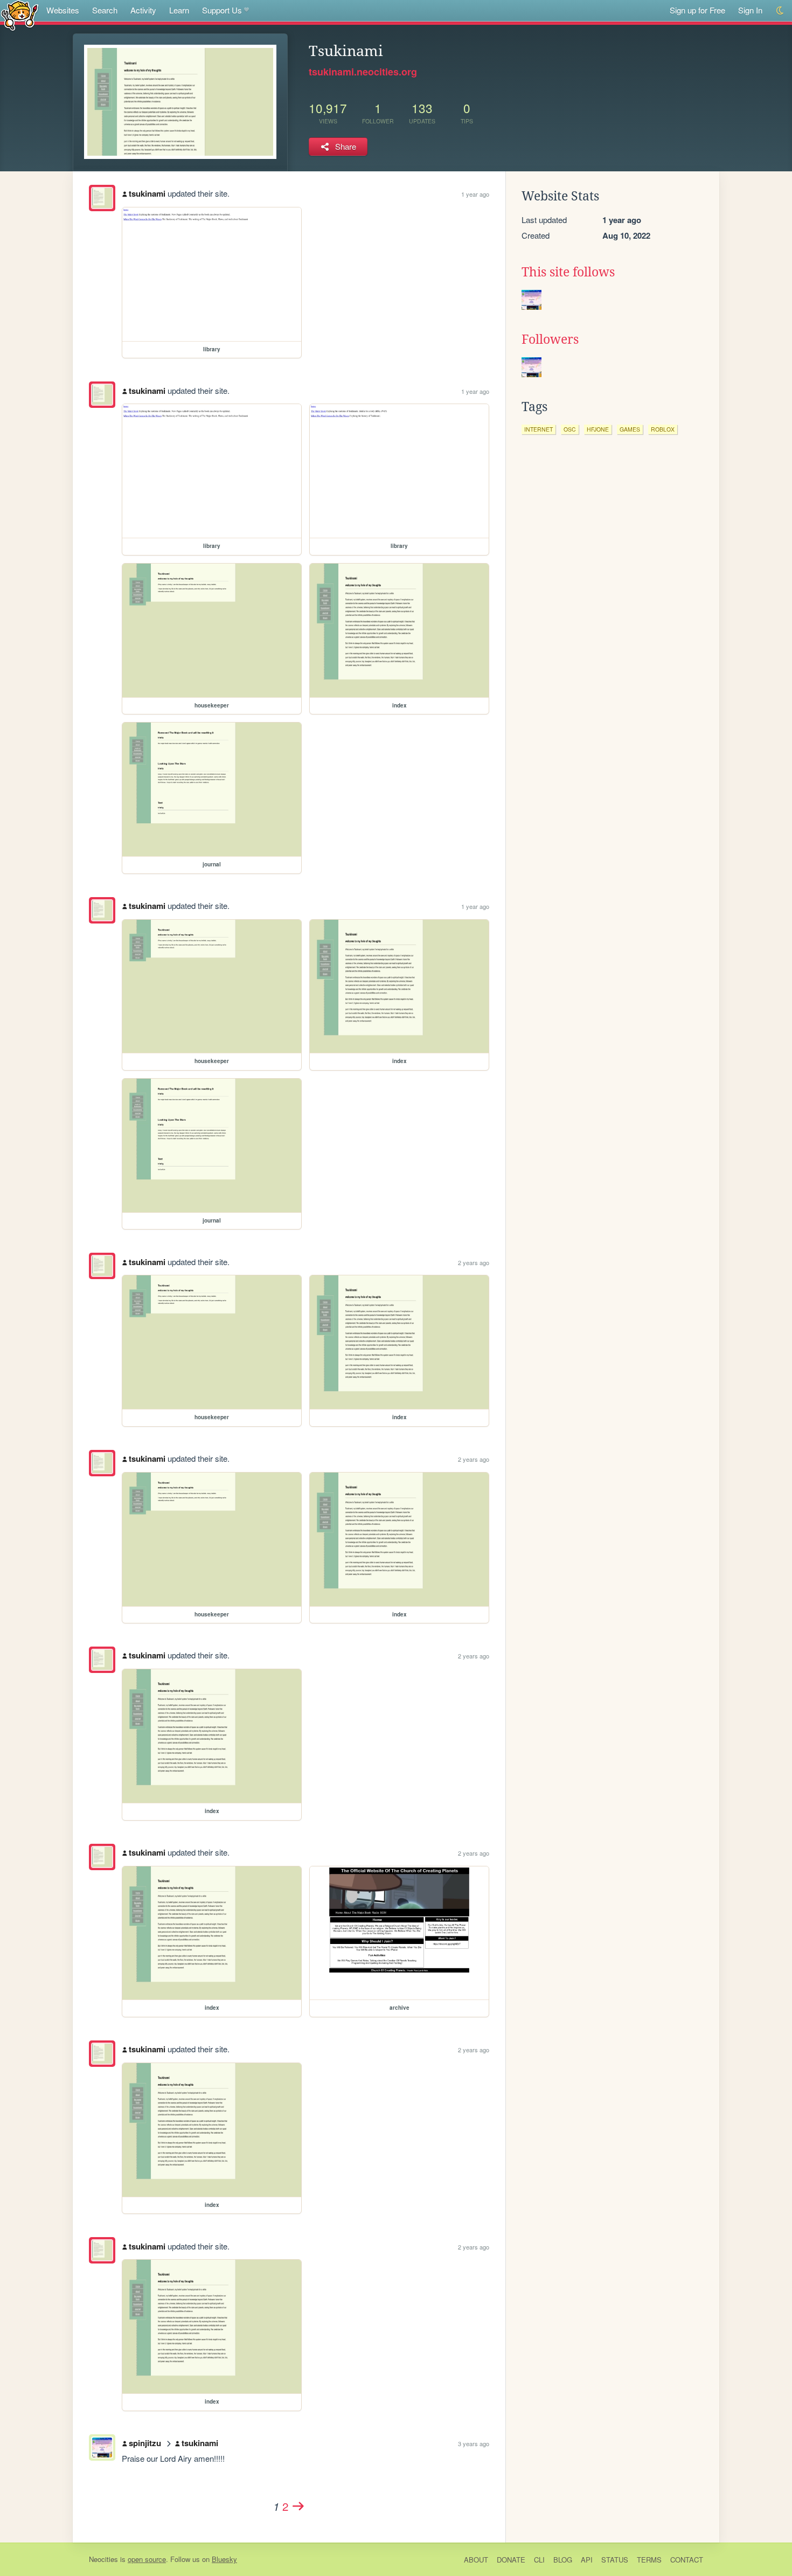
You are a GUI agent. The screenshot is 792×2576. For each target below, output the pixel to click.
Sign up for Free (697, 10)
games (630, 429)
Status (615, 2560)
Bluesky (224, 2559)
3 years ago (474, 2443)
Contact (687, 2560)
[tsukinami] (102, 198)
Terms (649, 2560)
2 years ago (474, 1262)
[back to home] (20, 15)
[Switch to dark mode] (780, 11)
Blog (563, 2560)
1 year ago (475, 194)
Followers (550, 339)
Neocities (103, 2559)
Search (105, 10)
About (476, 2560)
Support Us (222, 10)
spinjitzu (145, 2443)
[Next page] (298, 2506)
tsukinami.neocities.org (363, 72)
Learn (179, 10)
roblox (663, 429)
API (587, 2560)
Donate (511, 2560)
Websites (63, 10)
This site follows (568, 272)
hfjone (598, 429)
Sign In (750, 10)
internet (539, 429)
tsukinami (147, 193)
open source (147, 2559)
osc (570, 429)
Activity (143, 10)
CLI (539, 2560)
